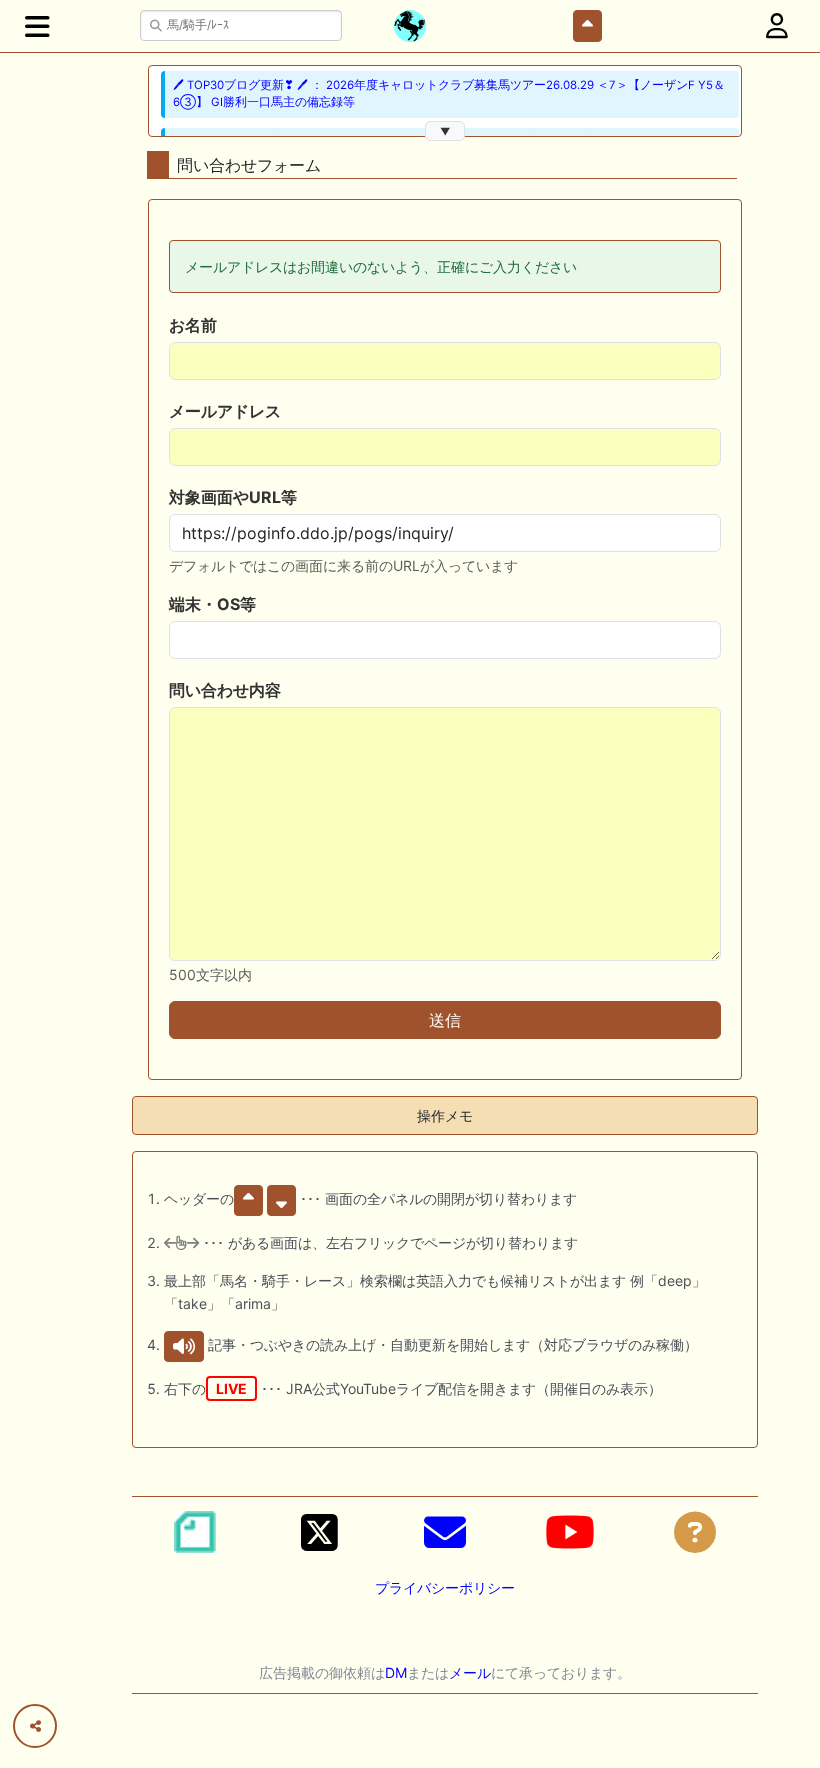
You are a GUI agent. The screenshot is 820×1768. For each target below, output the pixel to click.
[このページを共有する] (35, 1726)
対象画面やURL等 (233, 497)
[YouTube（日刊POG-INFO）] (570, 1532)
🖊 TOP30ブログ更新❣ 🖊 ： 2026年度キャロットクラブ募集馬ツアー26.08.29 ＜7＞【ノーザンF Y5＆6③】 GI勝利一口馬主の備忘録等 (449, 93)
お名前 (193, 325)
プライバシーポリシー (445, 1587)
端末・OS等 (212, 604)
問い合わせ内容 (225, 690)
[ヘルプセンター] (695, 1532)
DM (396, 1672)
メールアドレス (225, 411)
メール (470, 1672)
